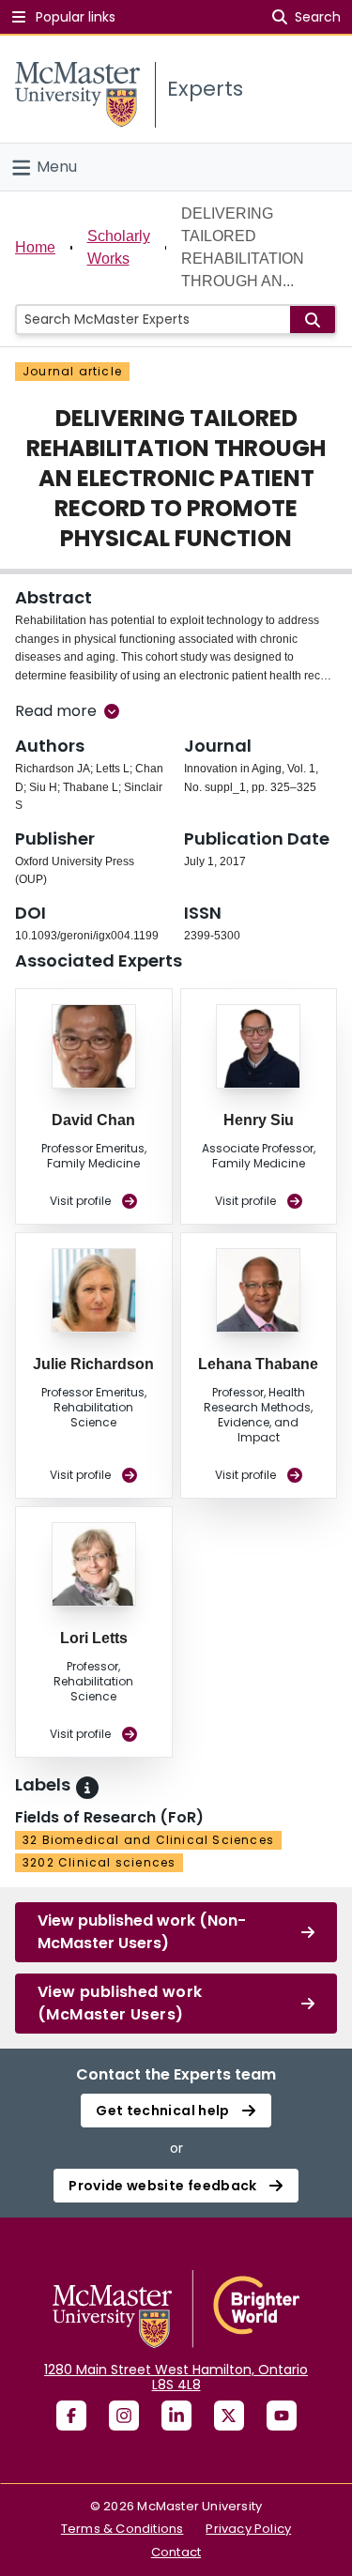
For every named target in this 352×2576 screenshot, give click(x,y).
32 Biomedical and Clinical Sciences (148, 1840)
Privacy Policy (248, 2529)
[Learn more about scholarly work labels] (87, 1788)
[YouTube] (282, 2416)
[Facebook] (71, 2416)
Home (35, 247)
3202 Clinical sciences (99, 1862)
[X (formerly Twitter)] (229, 2416)
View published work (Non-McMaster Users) (142, 1932)
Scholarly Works (119, 247)
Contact (176, 2552)
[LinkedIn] (176, 2416)
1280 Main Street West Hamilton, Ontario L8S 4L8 (176, 2377)
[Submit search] (313, 320)
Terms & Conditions (122, 2529)
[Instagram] (124, 2416)
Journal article (72, 371)
